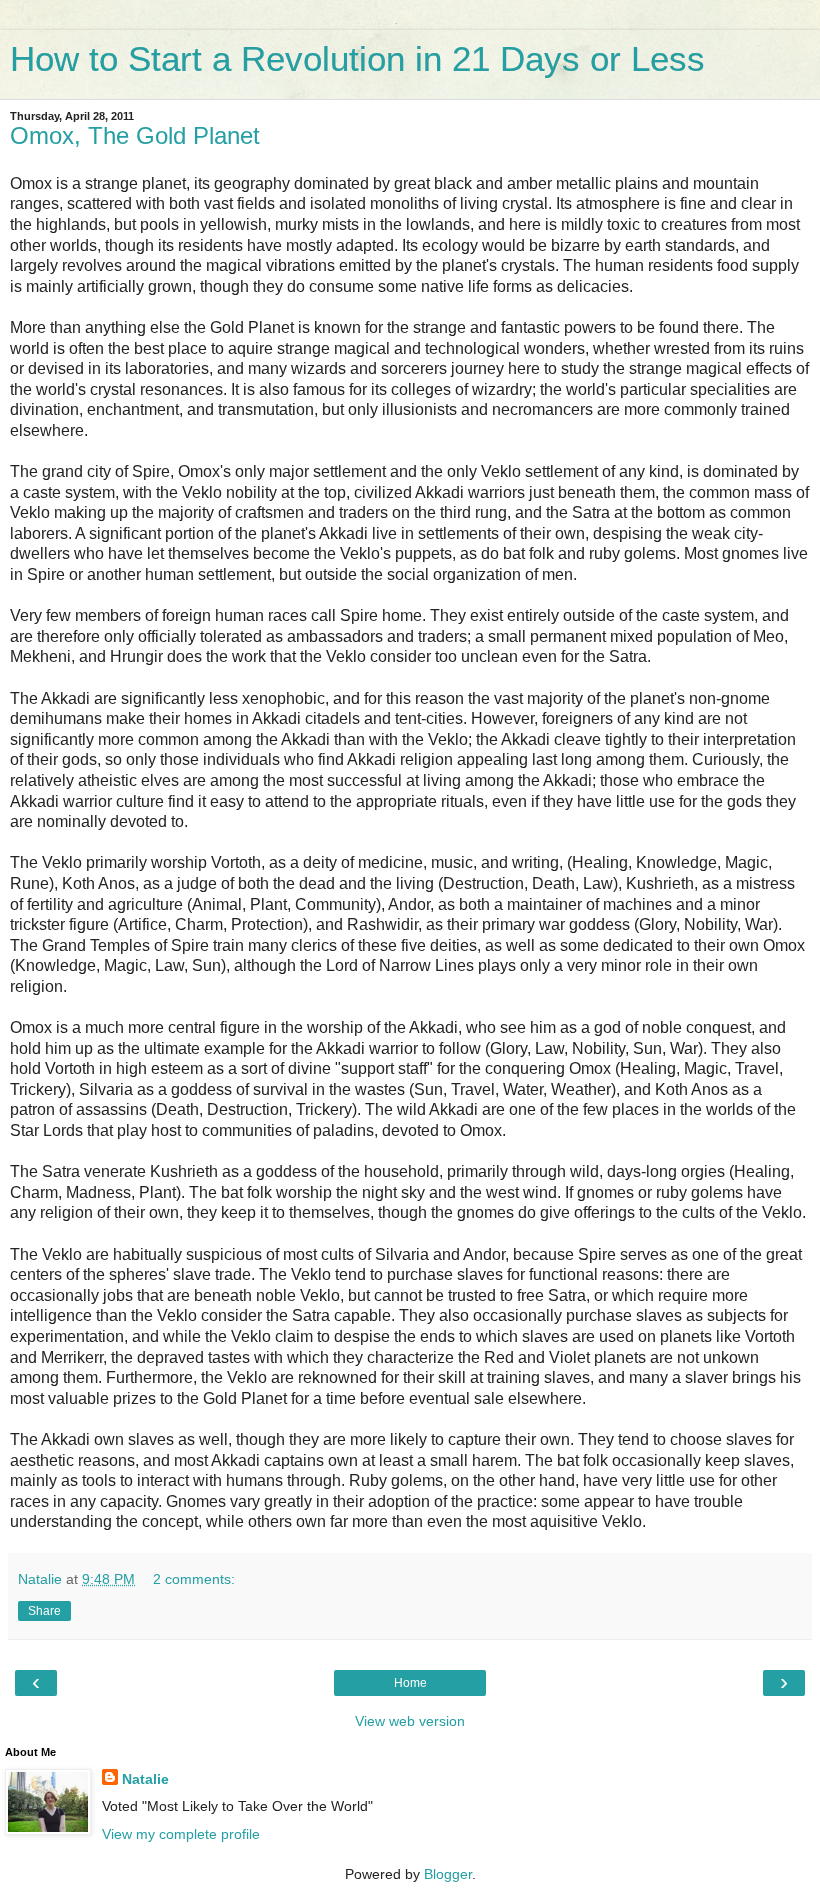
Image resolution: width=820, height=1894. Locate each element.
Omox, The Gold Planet (135, 135)
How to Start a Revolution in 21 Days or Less (357, 59)
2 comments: (194, 1579)
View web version (410, 1721)
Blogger (448, 1874)
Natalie (145, 1779)
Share (44, 1611)
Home (410, 1683)
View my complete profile (181, 1834)
